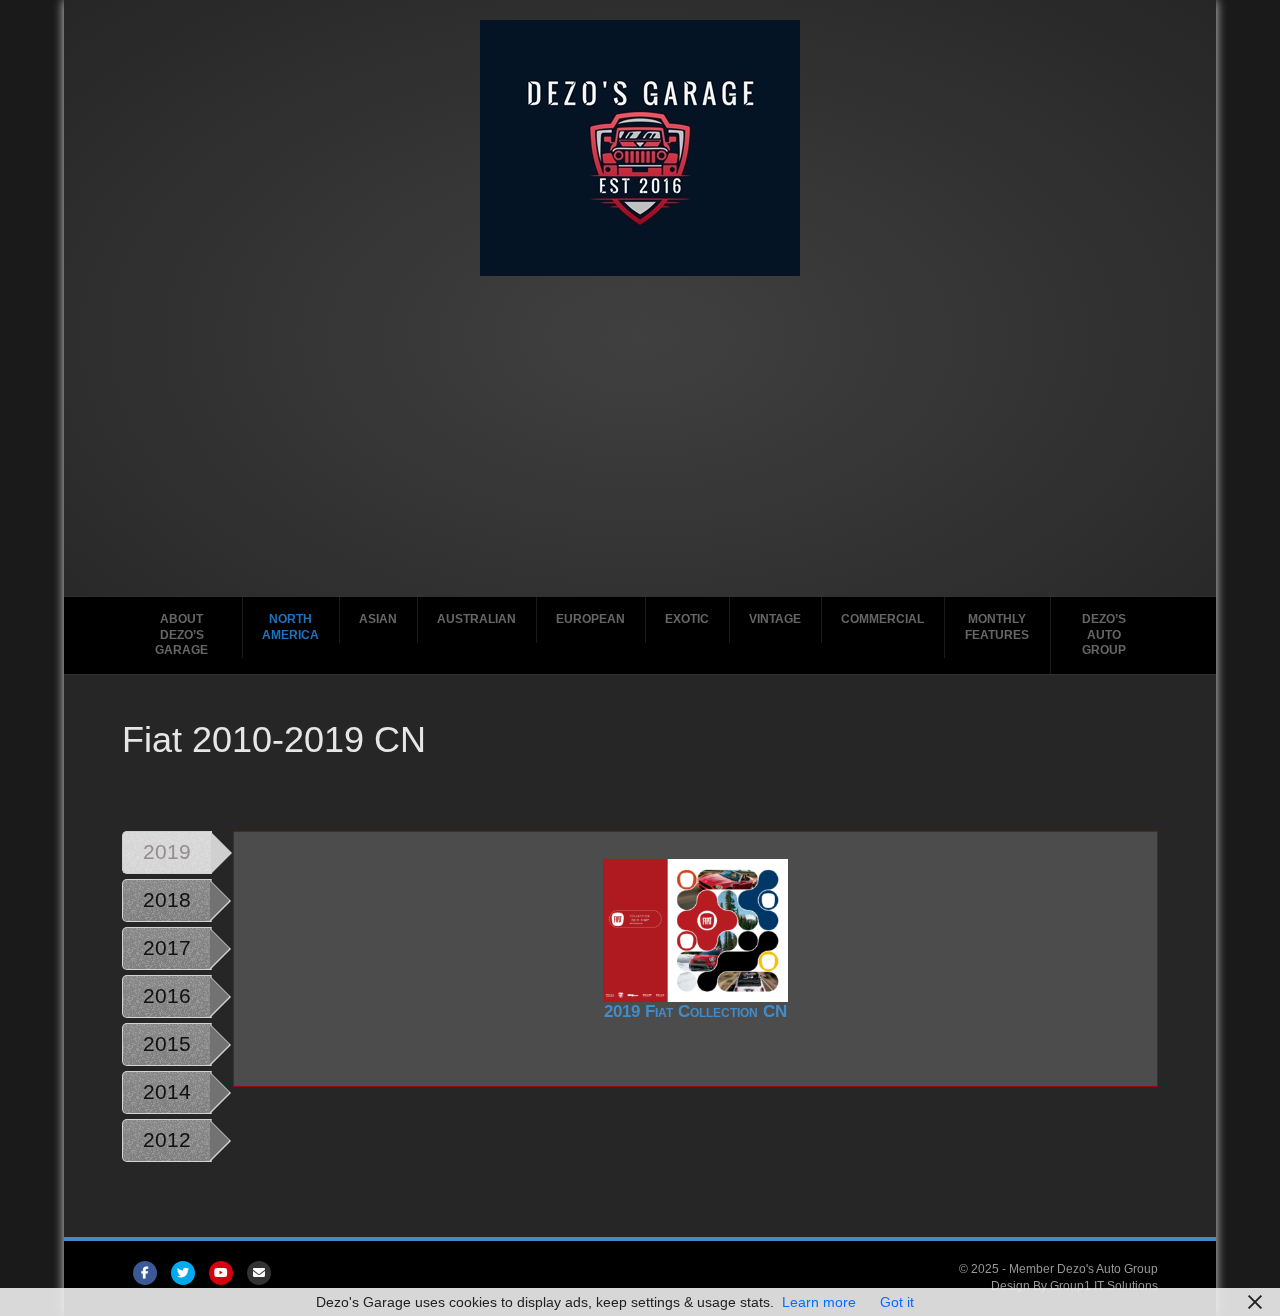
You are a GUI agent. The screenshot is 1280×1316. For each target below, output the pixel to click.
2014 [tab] (167, 1091)
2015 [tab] (167, 1043)
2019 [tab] (167, 851)
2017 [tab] (167, 947)
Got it (897, 1302)
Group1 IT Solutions (1104, 1286)
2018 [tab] (167, 899)
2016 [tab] (167, 995)
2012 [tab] (167, 1139)
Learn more (819, 1302)
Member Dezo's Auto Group (1083, 1269)
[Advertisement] (640, 426)
